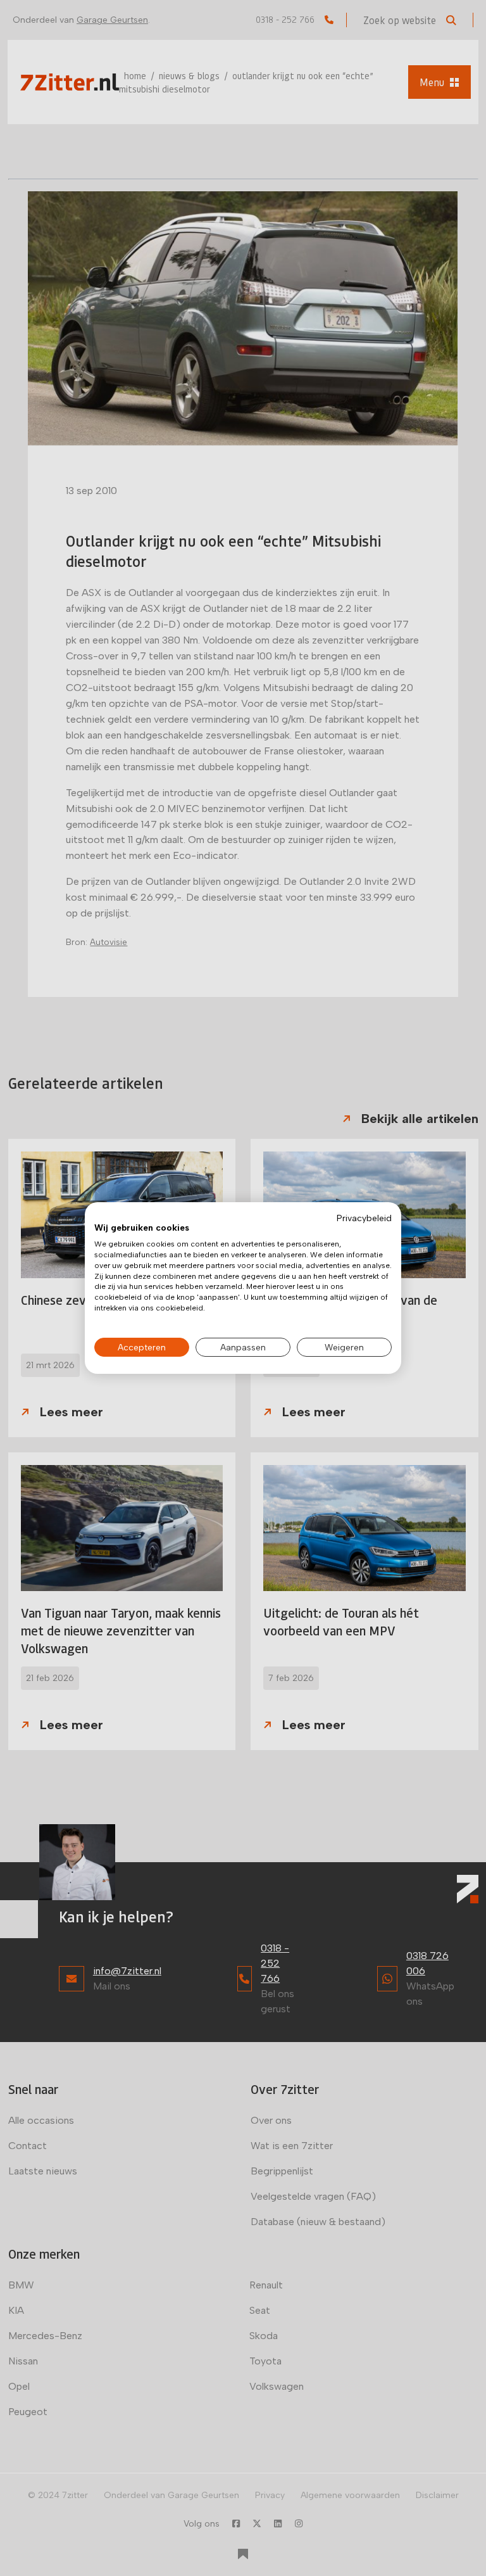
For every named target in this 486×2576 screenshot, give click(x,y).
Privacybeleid (364, 1218)
